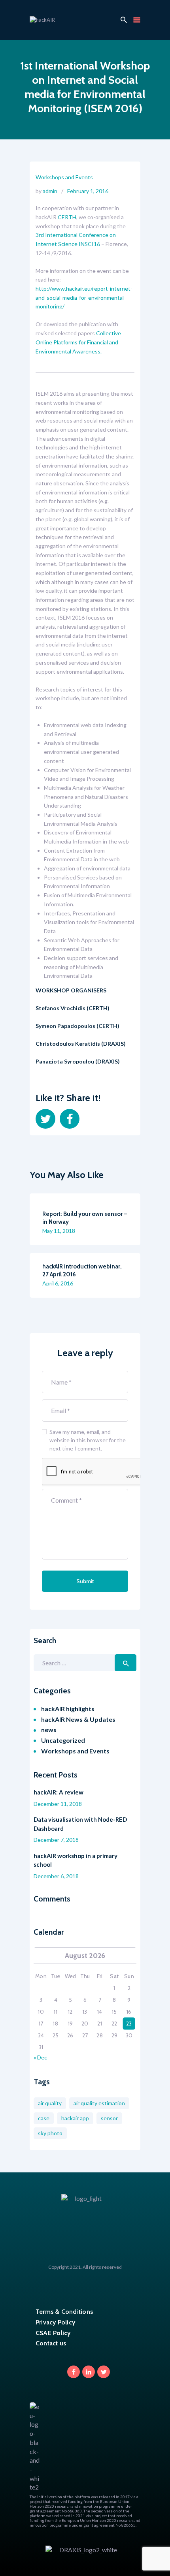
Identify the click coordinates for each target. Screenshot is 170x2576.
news (49, 1730)
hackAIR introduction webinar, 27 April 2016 (82, 1270)
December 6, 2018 (56, 1876)
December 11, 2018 (58, 1804)
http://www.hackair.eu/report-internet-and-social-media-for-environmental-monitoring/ (84, 297)
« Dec (40, 2057)
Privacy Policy (55, 2322)
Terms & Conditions (64, 2312)
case (44, 2118)
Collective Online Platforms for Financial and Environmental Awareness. (78, 342)
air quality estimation (99, 2103)
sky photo (50, 2133)
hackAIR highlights (68, 1709)
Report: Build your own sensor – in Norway (85, 1218)
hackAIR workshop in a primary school (76, 1860)
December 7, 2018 (56, 1840)
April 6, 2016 (58, 1283)
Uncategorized (63, 1740)
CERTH (67, 217)
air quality (50, 2103)
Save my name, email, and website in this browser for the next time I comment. (88, 1440)
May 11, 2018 (59, 1231)
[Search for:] (85, 1663)
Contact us (51, 2343)
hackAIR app (75, 2118)
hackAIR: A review (59, 1792)
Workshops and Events (64, 177)
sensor (109, 2118)
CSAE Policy (53, 2333)
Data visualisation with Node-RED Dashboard (80, 1824)
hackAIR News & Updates (78, 1719)
